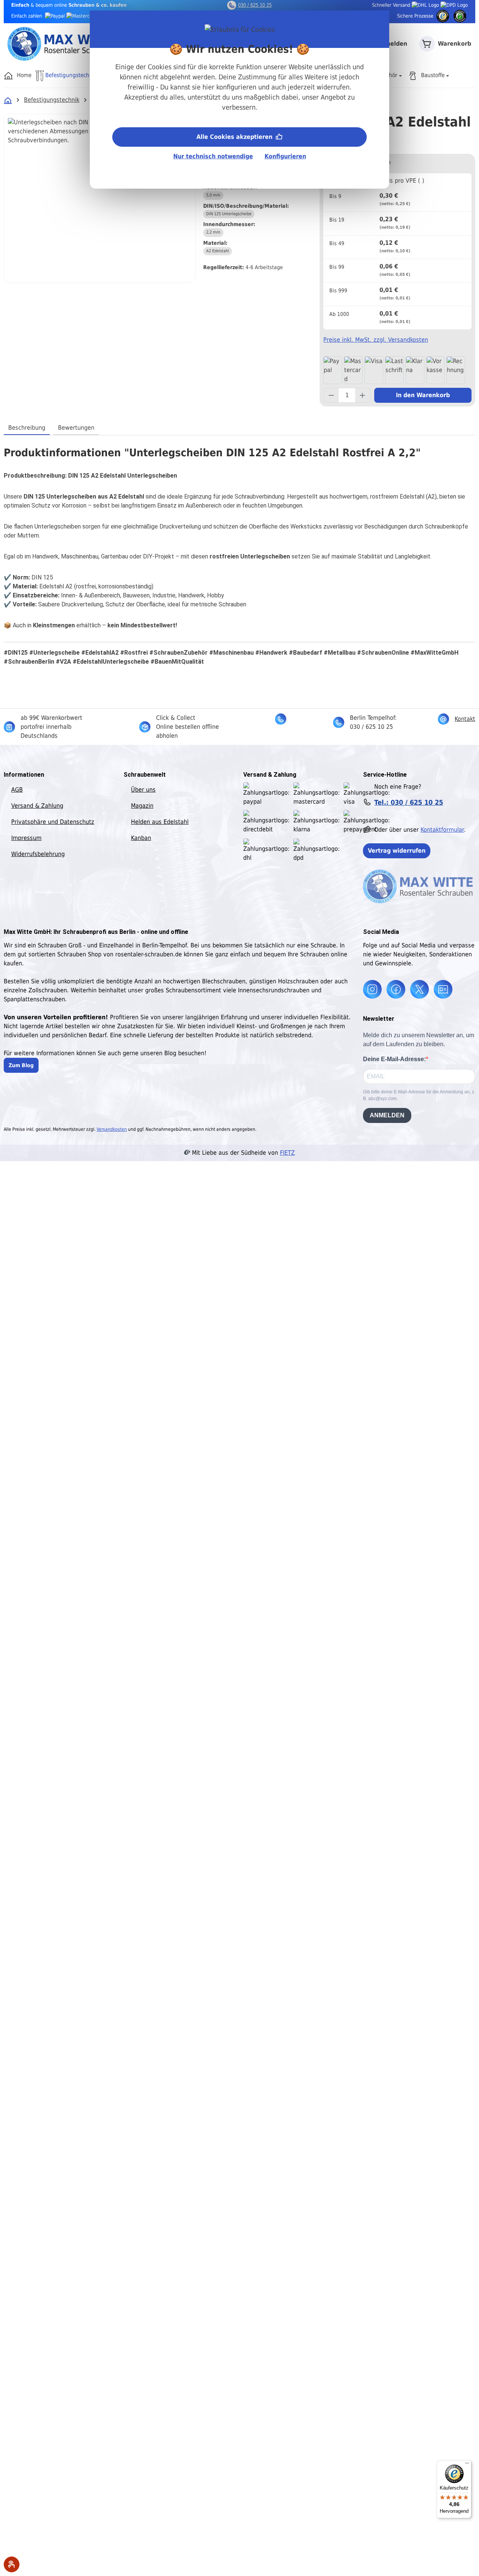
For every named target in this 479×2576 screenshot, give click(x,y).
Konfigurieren (285, 156)
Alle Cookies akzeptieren (235, 137)
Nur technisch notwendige (213, 156)
